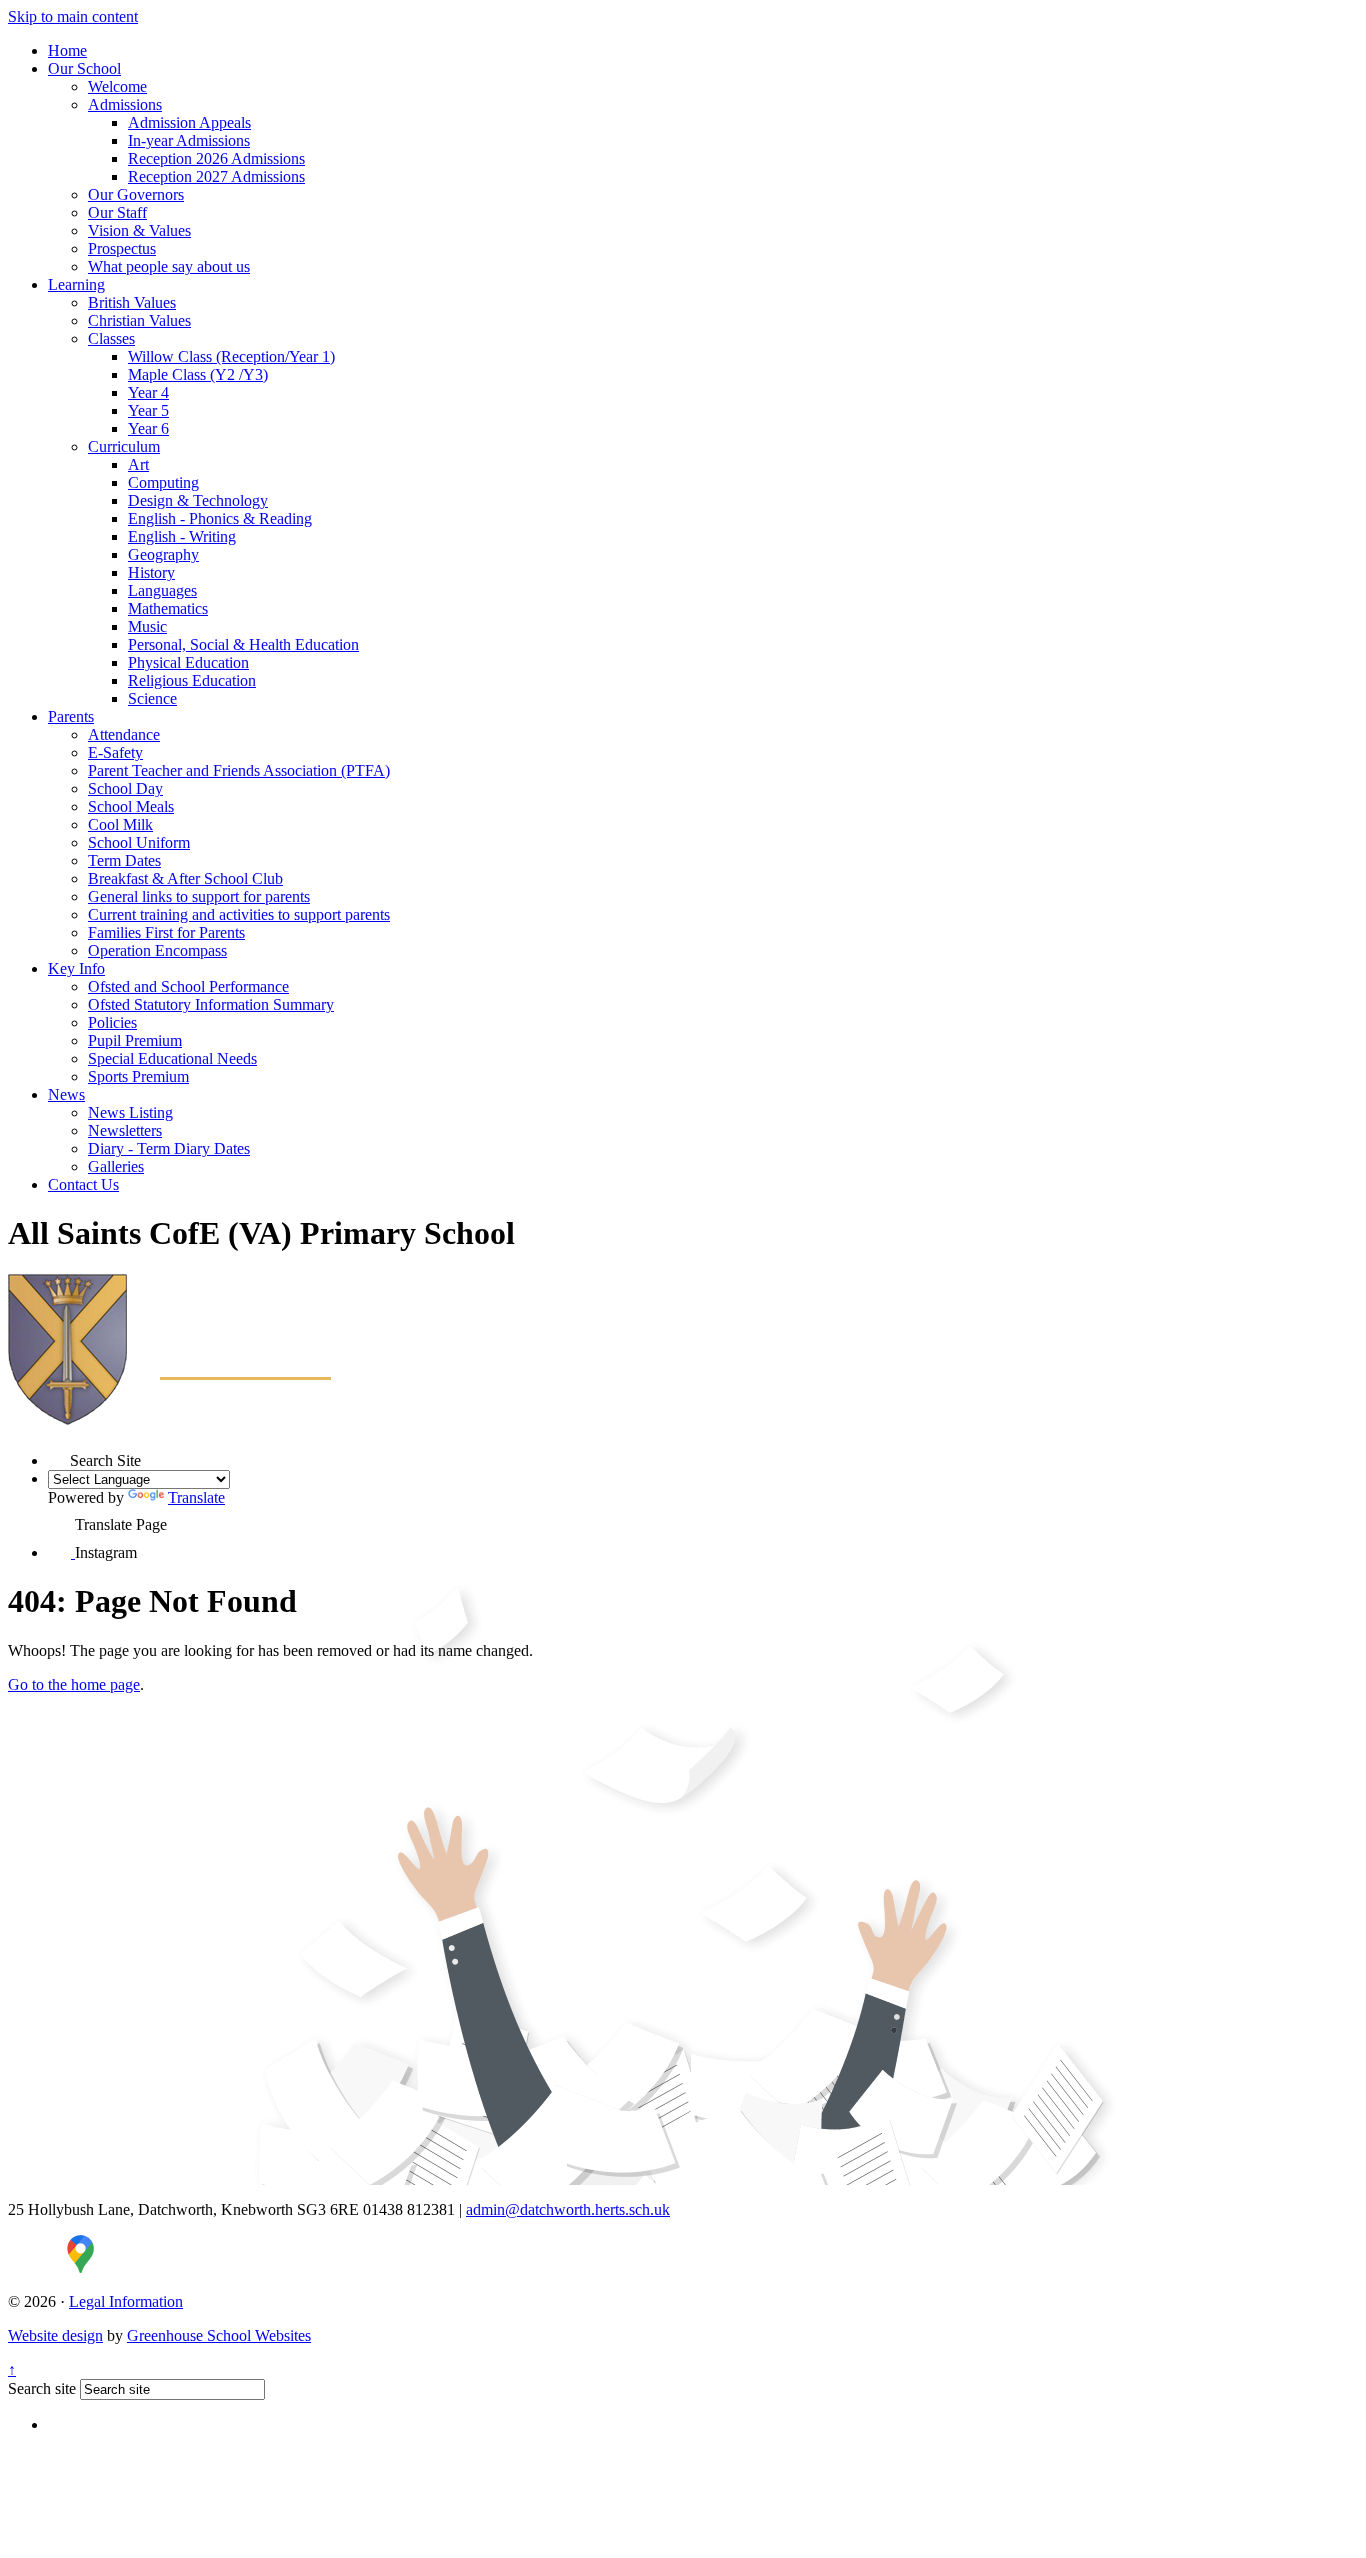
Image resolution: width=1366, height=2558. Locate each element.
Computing (163, 482)
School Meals (131, 806)
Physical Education (188, 662)
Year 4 (148, 392)
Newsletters (125, 1130)
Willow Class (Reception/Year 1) (231, 356)
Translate (196, 1497)
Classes (111, 338)
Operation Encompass (157, 950)
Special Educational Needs (172, 1058)
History (151, 572)
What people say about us (169, 266)
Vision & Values (139, 230)
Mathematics (168, 608)
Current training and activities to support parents (239, 914)
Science (152, 698)
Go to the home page (74, 1684)
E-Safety (115, 752)
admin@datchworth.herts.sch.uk (568, 2209)
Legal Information (126, 2301)
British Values (132, 302)
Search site (42, 2388)
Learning (76, 284)
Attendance (124, 734)
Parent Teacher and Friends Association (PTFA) (239, 770)
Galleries (116, 1166)
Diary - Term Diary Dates (169, 1148)
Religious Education (192, 680)
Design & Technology (198, 500)
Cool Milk (120, 824)
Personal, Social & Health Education (243, 644)
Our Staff (117, 212)
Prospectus (122, 248)
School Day (125, 788)
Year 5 (148, 410)
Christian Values (139, 320)
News (66, 1094)
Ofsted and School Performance (188, 986)
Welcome (117, 86)
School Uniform (139, 842)
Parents (71, 716)
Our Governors (136, 194)
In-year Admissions (189, 140)
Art (138, 464)
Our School (84, 68)
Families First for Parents (166, 932)
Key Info (76, 968)
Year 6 (148, 428)
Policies (112, 1022)
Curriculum (124, 446)
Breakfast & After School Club (185, 878)
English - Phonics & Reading (220, 518)
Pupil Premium (135, 1040)
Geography (163, 554)
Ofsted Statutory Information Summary (211, 1004)
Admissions (125, 104)
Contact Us (83, 1184)
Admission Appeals (189, 122)
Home (67, 50)
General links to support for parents (199, 896)
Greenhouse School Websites (219, 2335)
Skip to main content (73, 16)
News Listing (130, 1112)
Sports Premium (138, 1076)
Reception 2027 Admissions (216, 176)
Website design (55, 2335)
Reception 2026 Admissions (216, 158)
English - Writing (182, 536)
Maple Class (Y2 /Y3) (198, 374)
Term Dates (124, 860)
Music (147, 626)
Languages (162, 590)
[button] (59, 1455)
